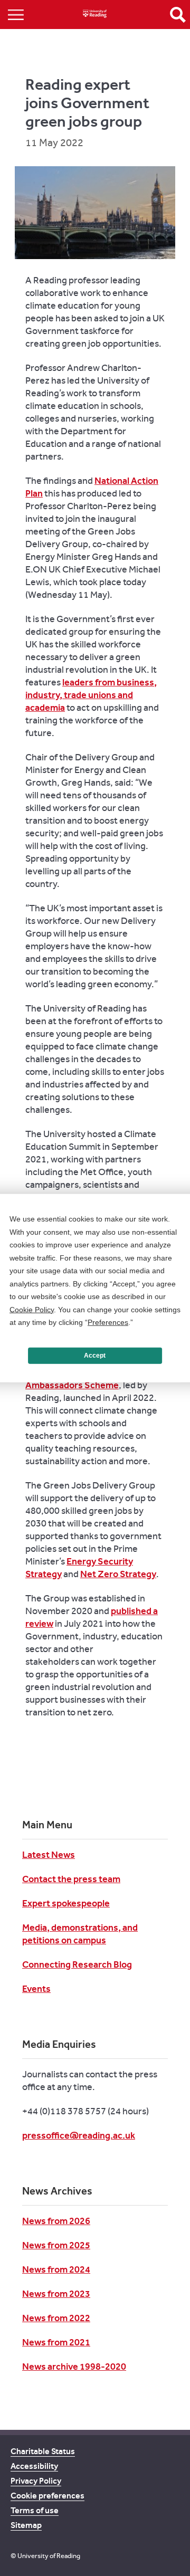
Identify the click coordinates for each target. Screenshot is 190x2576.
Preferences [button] (108, 1322)
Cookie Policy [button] (32, 1309)
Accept (95, 1356)
